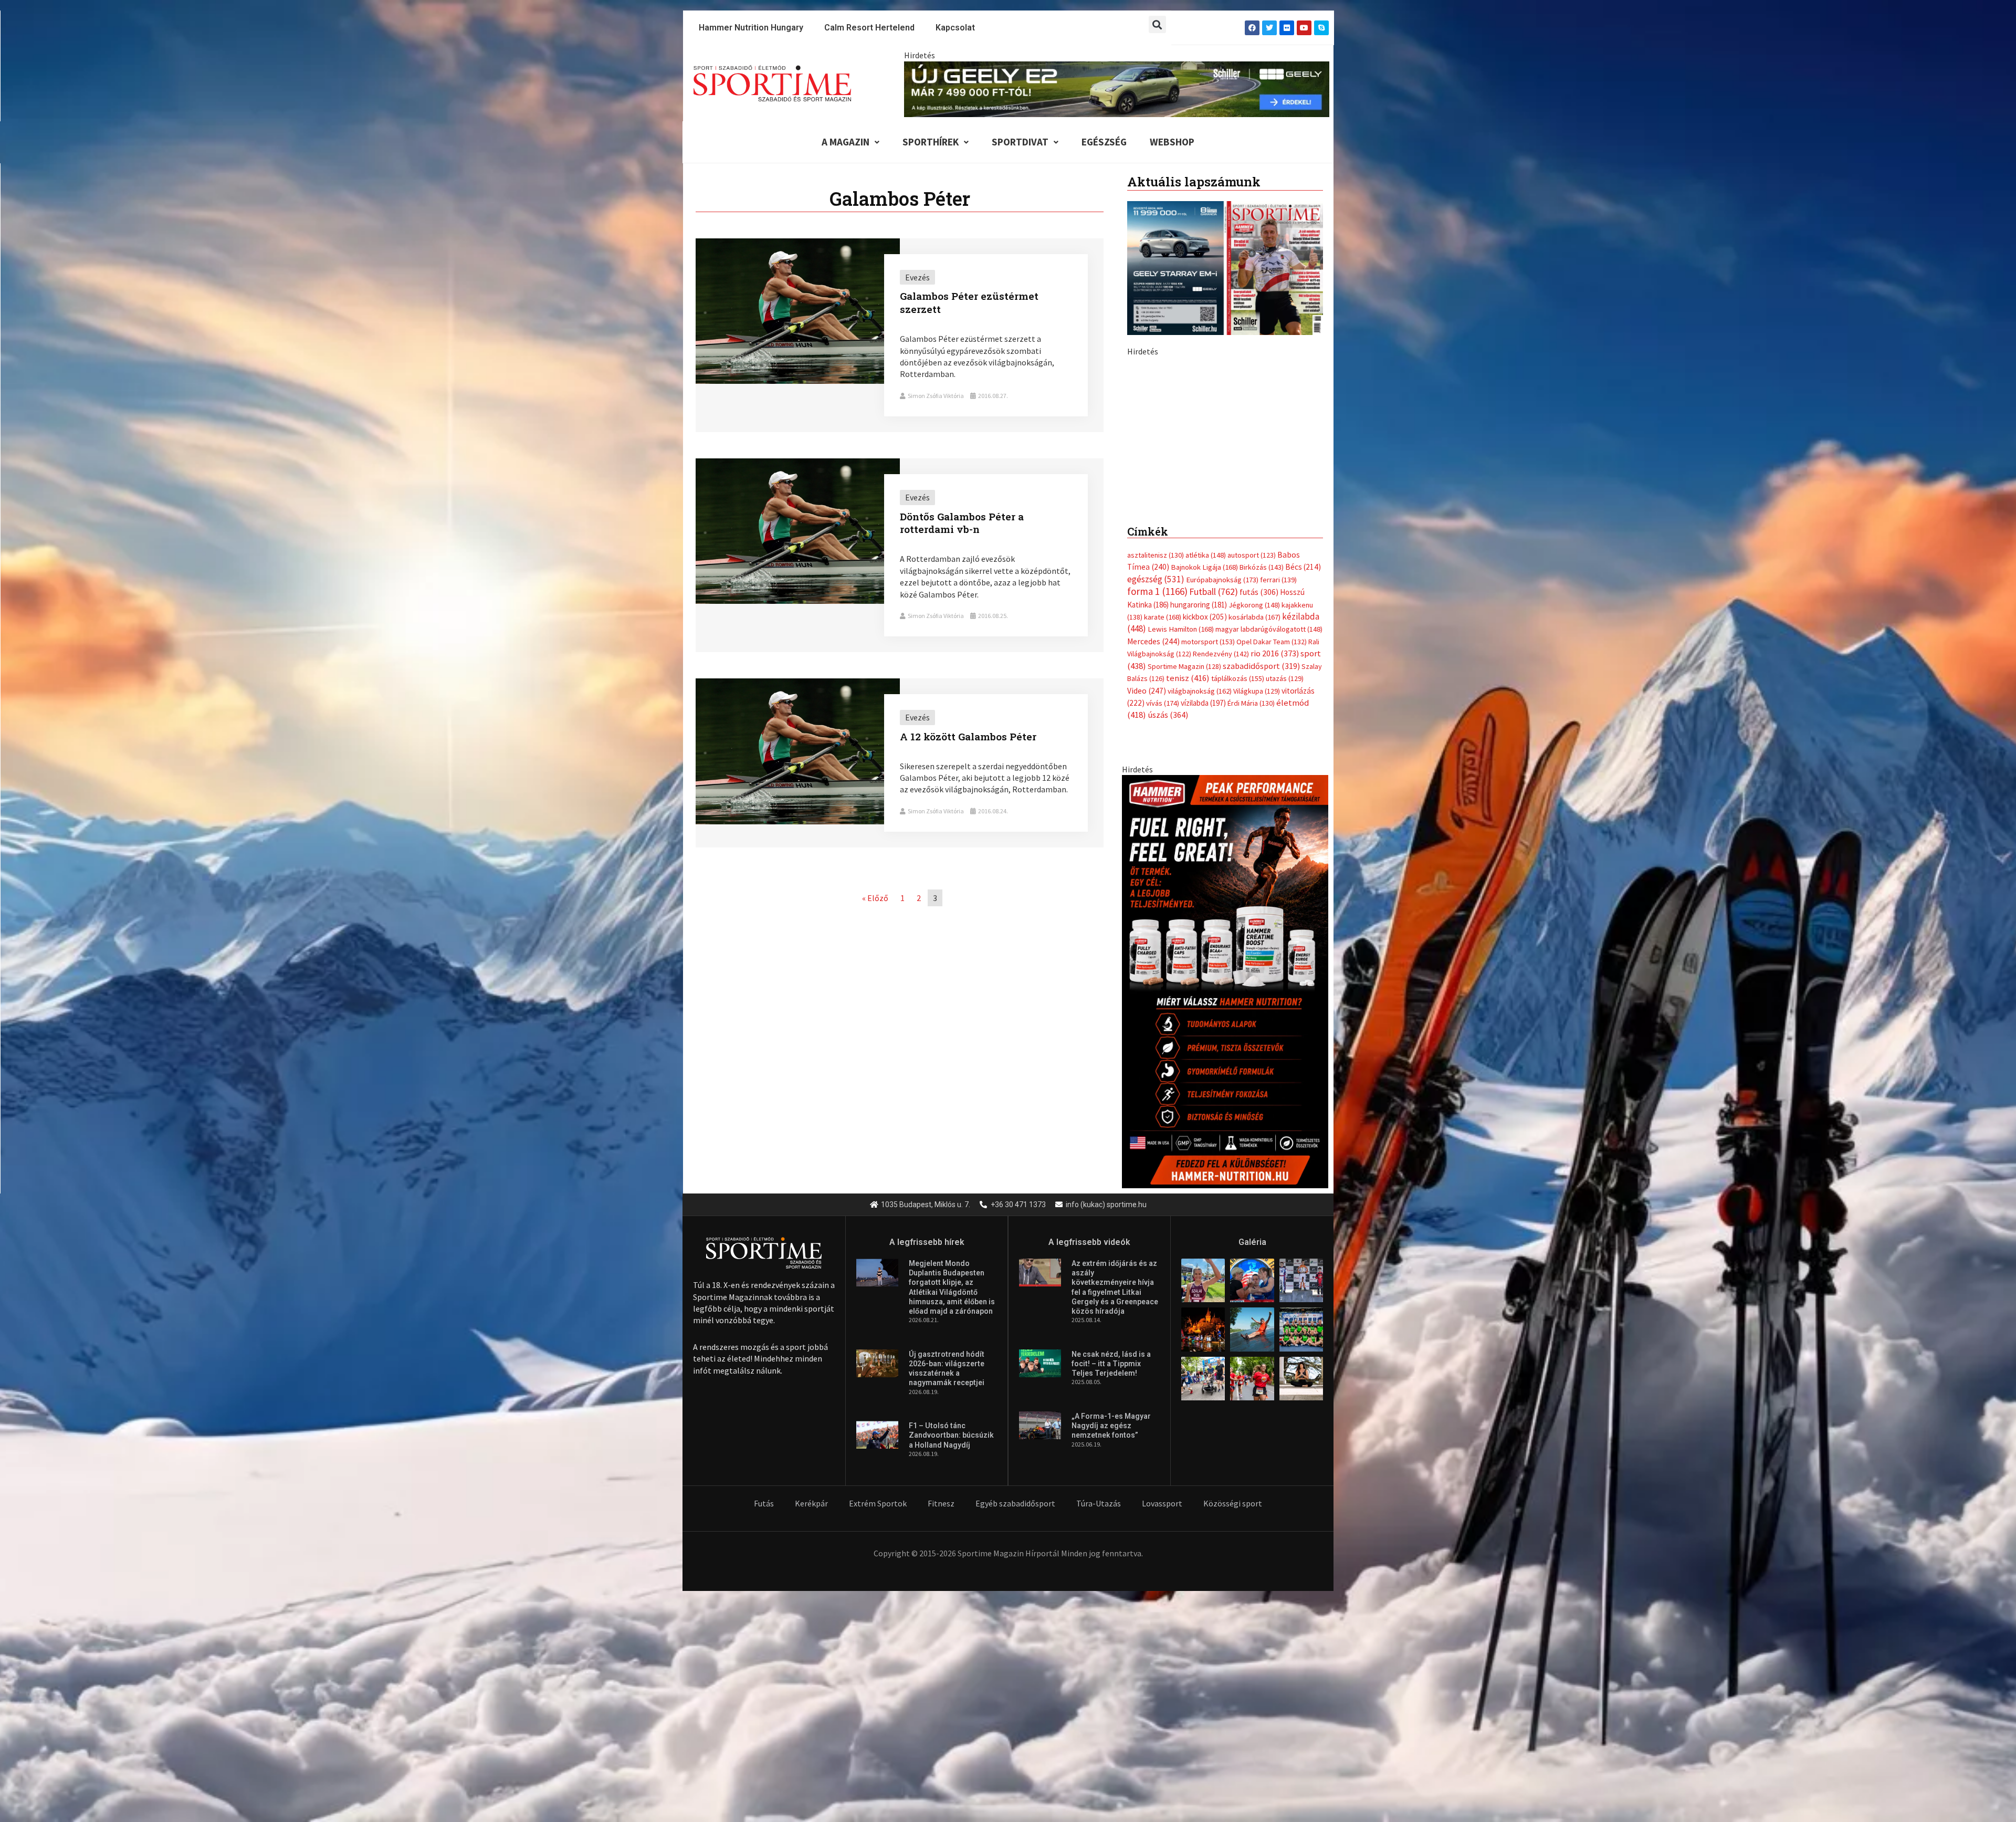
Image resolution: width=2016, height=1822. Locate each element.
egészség (1156, 799)
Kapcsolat (955, 28)
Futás (764, 1724)
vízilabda (1203, 923)
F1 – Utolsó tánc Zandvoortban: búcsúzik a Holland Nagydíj (951, 1656)
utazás (1285, 899)
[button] (1157, 24)
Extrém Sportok (878, 1724)
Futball (1214, 812)
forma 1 (1157, 812)
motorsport (1208, 862)
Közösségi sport (1233, 1724)
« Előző (875, 898)
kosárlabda (1254, 837)
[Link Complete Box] (900, 335)
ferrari (1278, 800)
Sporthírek (931, 142)
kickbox (1205, 837)
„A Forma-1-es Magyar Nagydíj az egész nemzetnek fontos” (1111, 1646)
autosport (1252, 776)
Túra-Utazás (1099, 1724)
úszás (1168, 935)
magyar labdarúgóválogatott (1269, 850)
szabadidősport (1261, 886)
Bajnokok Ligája (1204, 788)
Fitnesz (941, 1724)
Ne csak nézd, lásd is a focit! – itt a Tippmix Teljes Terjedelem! (1111, 1584)
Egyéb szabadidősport (1015, 1724)
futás (1259, 812)
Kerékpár (811, 1724)
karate (1163, 837)
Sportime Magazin (1184, 886)
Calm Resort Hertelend (869, 28)
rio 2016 (1275, 874)
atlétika (1206, 776)
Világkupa (1257, 911)
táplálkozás (1238, 899)
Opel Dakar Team (1272, 862)
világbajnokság (1200, 911)
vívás (1163, 923)
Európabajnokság (1222, 799)
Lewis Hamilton (1181, 850)
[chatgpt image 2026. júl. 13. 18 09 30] (1225, 1201)
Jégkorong (1254, 825)
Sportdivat (1020, 142)
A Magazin (846, 142)
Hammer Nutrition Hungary (751, 28)
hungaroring (1199, 825)
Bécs (1303, 787)
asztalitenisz (1156, 776)
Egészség (1104, 142)
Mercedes (1153, 861)
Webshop (1172, 142)
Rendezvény (1221, 874)
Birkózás (1262, 788)
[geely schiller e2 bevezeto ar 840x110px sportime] (1117, 88)
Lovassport (1162, 1724)
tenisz (1188, 899)
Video (1147, 911)
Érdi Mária (1251, 924)
